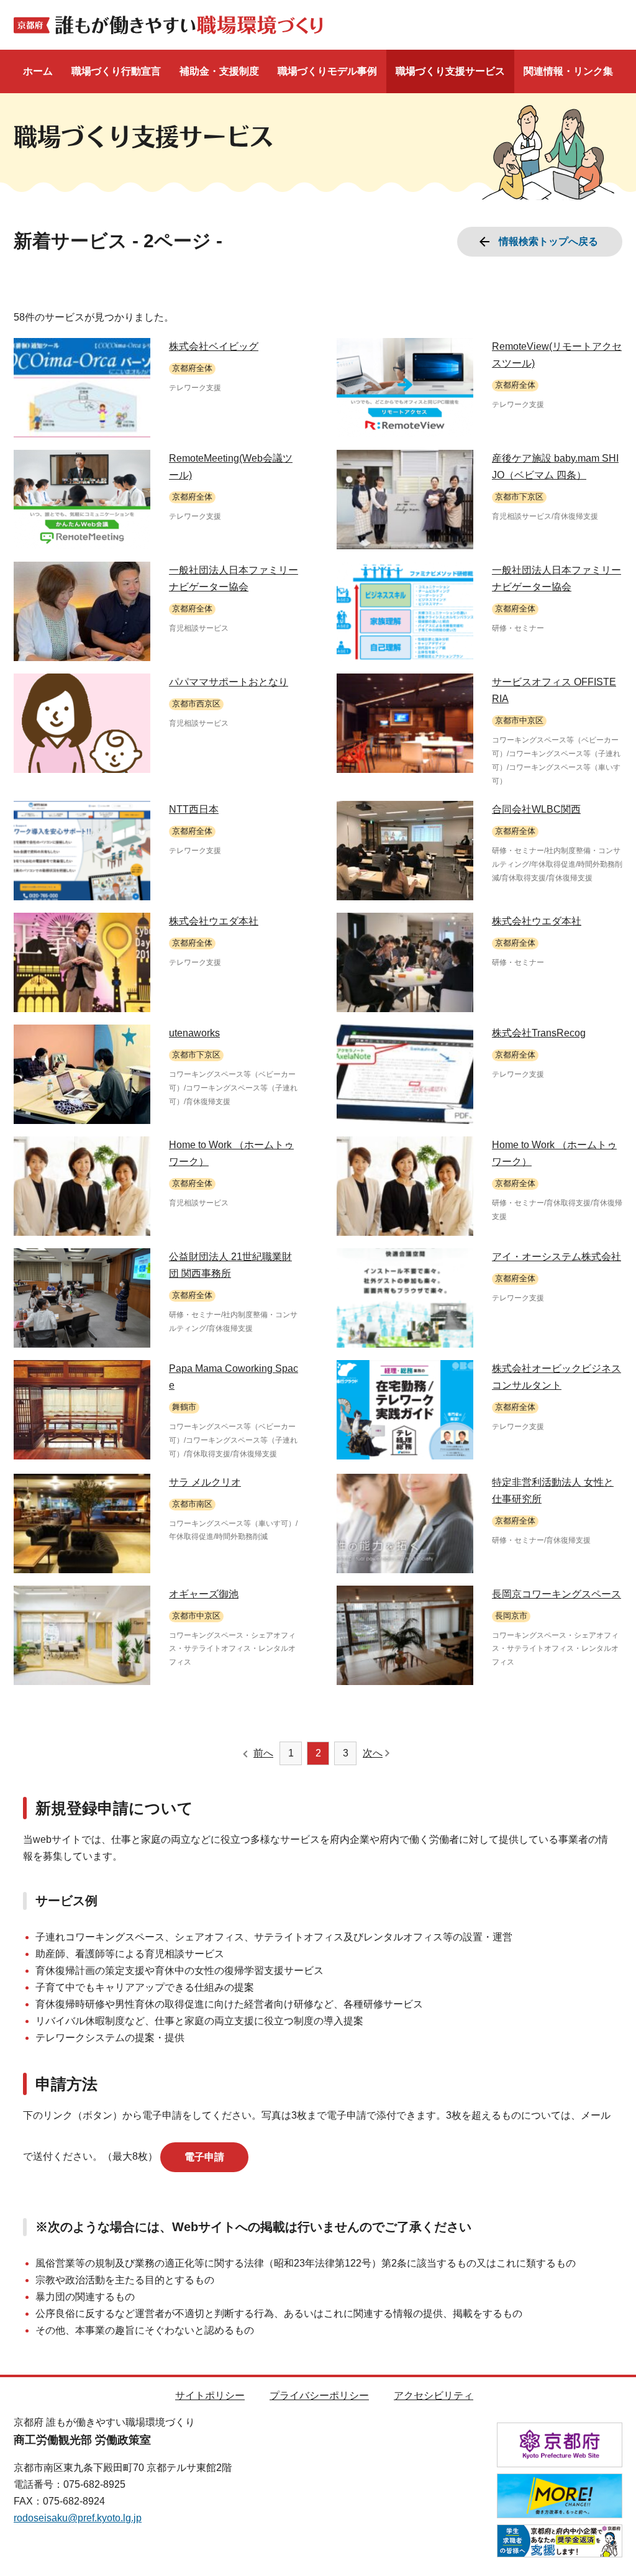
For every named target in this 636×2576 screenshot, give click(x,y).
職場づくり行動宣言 (116, 71)
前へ (263, 1753)
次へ (373, 1753)
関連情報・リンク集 (568, 71)
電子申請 (204, 2157)
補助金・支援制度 (219, 71)
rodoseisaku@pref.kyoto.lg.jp (78, 2518)
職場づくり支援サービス (450, 71)
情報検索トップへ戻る (548, 241)
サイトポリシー (210, 2396)
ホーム (38, 71)
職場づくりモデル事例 (327, 71)
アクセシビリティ (434, 2396)
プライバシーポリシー (319, 2396)
